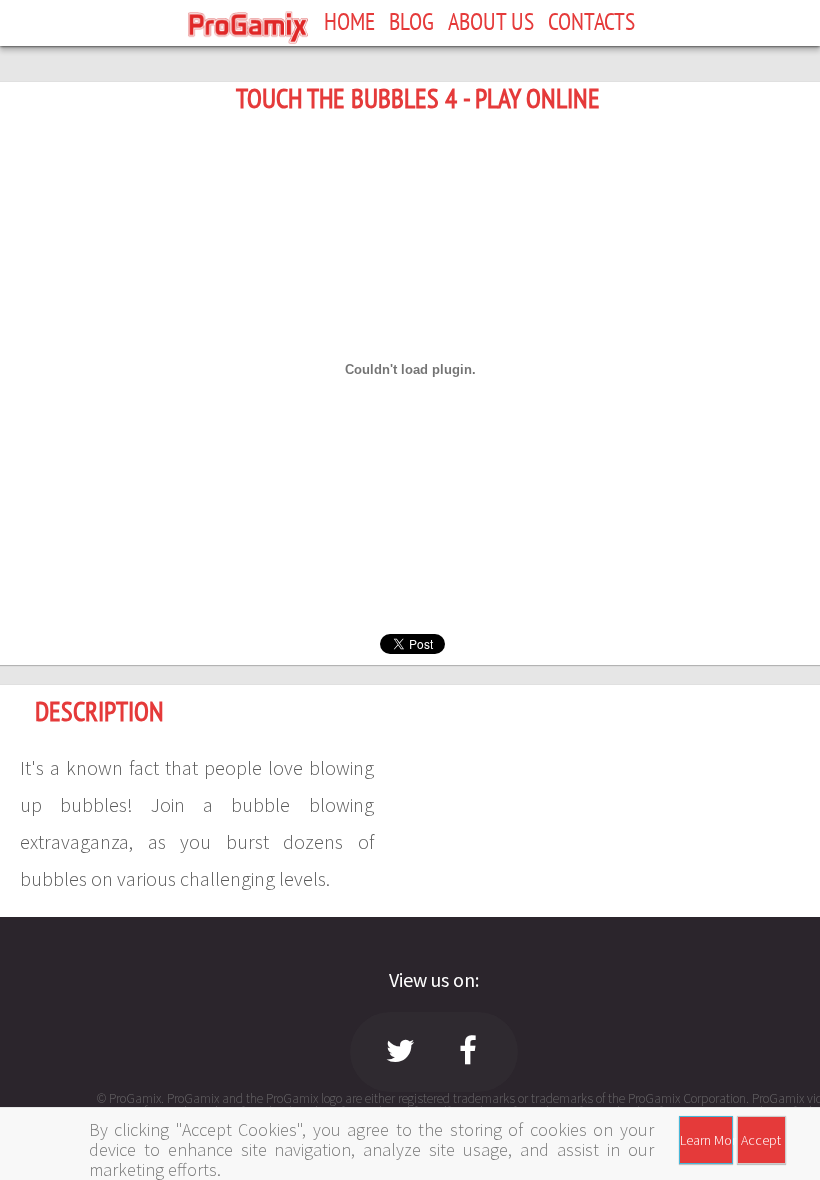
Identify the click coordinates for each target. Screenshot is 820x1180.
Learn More (706, 1140)
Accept (761, 1140)
